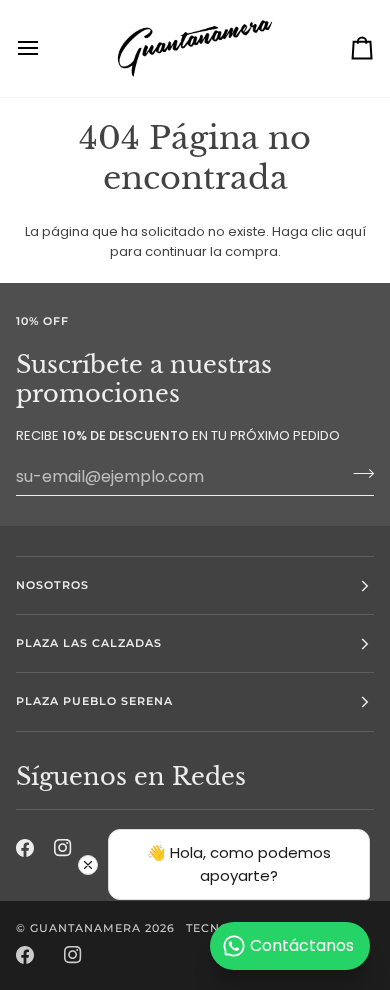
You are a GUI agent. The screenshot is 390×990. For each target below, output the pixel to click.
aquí (351, 231)
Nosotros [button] (52, 585)
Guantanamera (85, 928)
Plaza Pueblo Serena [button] (95, 701)
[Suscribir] (357, 474)
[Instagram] (73, 955)
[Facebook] (25, 955)
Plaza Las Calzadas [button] (89, 643)
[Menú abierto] (46, 48)
